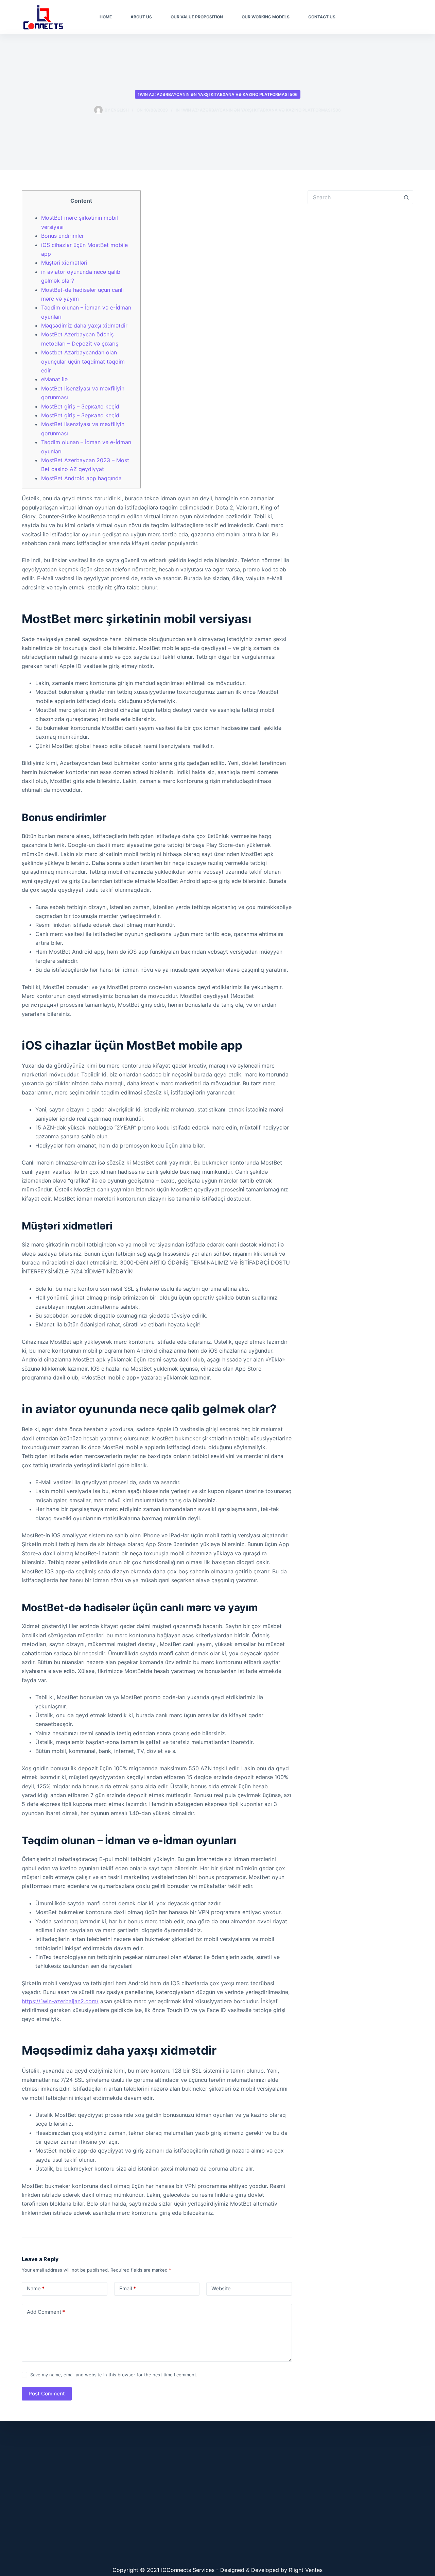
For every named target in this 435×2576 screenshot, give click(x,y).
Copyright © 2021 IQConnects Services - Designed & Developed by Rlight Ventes (217, 2570)
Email (128, 2288)
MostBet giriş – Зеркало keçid (80, 406)
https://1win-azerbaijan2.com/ (60, 2001)
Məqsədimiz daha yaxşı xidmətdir (84, 325)
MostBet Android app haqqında (81, 478)
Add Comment (46, 2312)
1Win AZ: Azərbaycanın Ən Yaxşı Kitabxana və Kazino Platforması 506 (218, 94)
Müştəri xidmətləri (64, 263)
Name (36, 2288)
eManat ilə (54, 379)
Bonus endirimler (63, 236)
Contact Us (322, 17)
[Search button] (406, 197)
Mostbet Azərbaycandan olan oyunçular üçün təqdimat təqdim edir (83, 361)
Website (221, 2288)
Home (106, 17)
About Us (141, 17)
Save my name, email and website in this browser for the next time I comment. (114, 2375)
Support (400, 17)
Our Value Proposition (197, 17)
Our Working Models (266, 17)
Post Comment (47, 2394)
